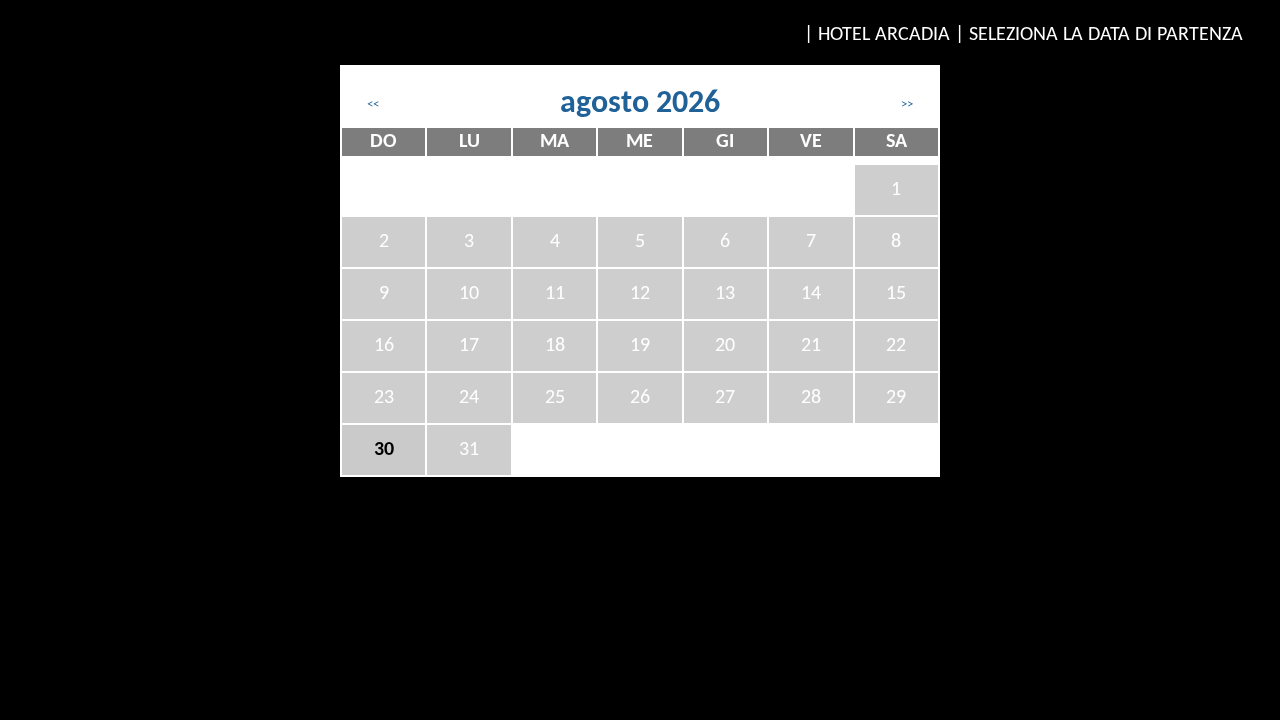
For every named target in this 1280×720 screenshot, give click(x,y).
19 (640, 346)
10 (469, 294)
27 (725, 398)
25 (555, 398)
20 (725, 346)
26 (640, 398)
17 (469, 346)
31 (469, 450)
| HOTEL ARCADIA (877, 35)
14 (811, 294)
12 (640, 294)
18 (555, 346)
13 (725, 294)
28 (811, 398)
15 (896, 294)
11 (555, 294)
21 (811, 346)
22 (896, 346)
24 (469, 398)
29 (896, 398)
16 (384, 346)
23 (384, 398)
